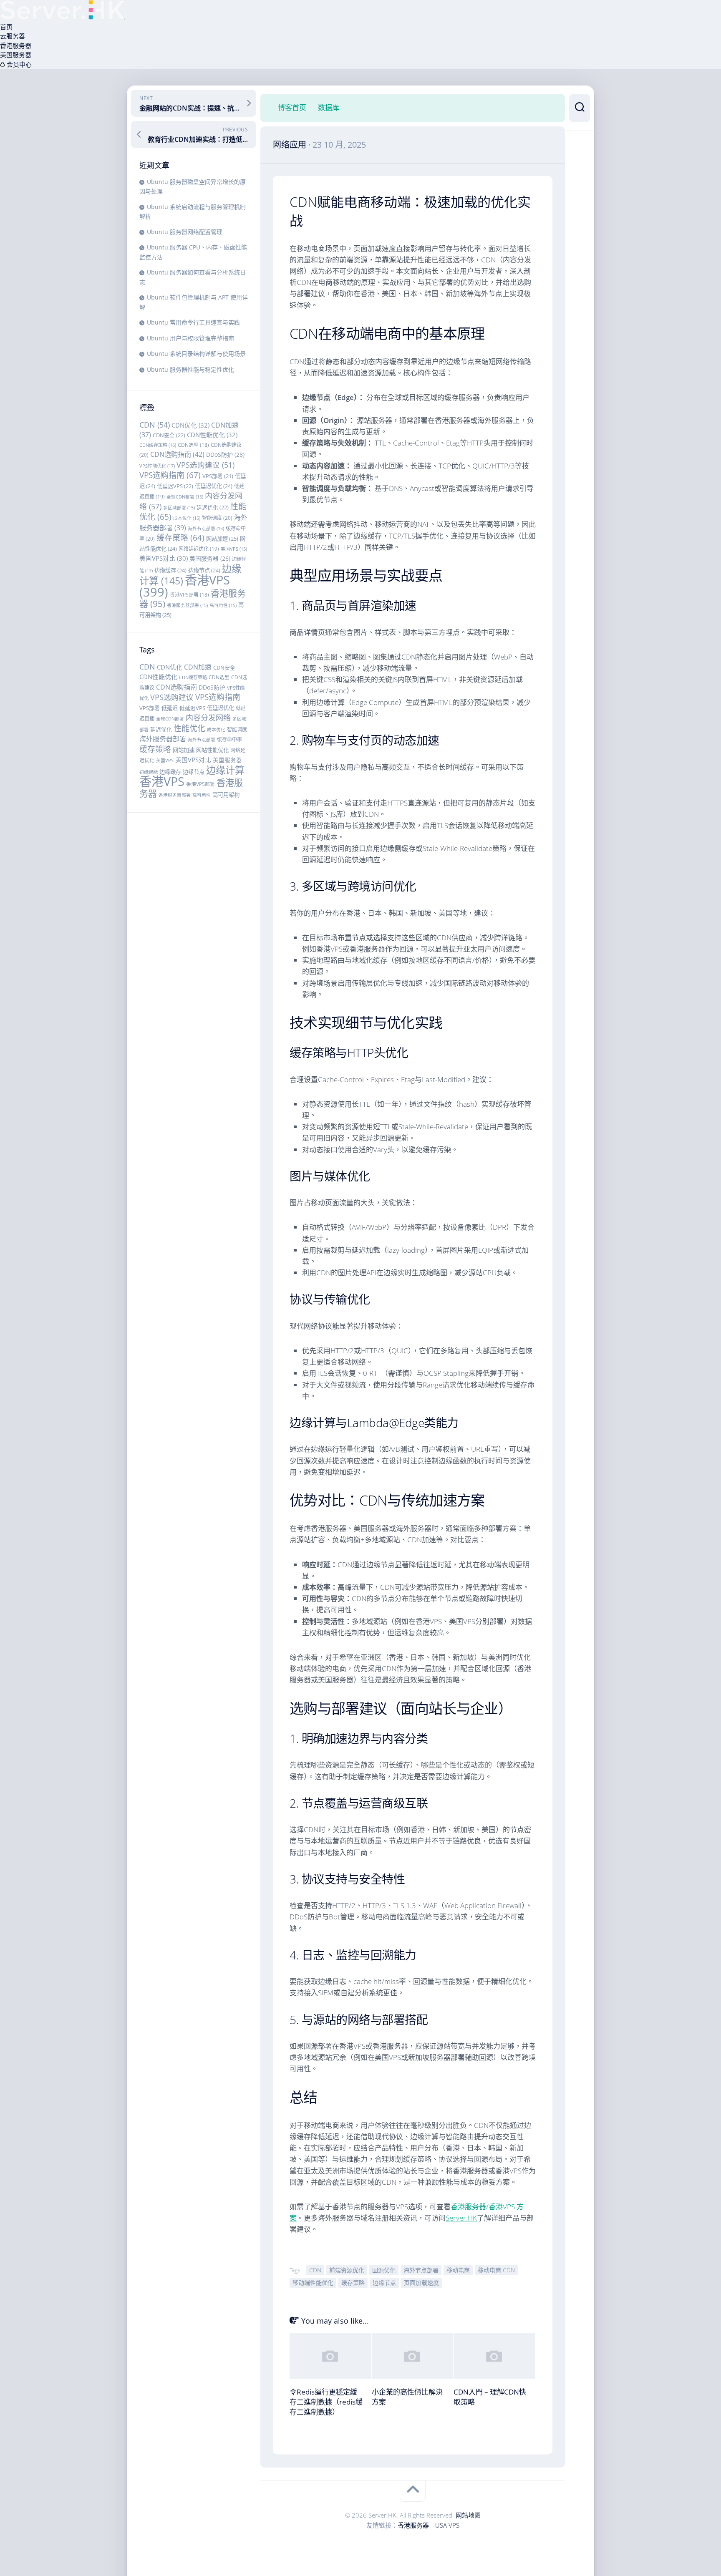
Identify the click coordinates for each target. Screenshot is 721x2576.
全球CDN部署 (185, 497)
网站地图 (468, 2515)
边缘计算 (225, 770)
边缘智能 (149, 772)
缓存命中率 (229, 739)
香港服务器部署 (187, 605)
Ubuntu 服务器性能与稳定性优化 (190, 369)
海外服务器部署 (163, 739)
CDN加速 (198, 667)
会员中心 (18, 64)
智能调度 (217, 518)
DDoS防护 (225, 455)
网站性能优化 (212, 750)
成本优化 (187, 518)
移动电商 (458, 2270)
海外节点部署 (206, 529)
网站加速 (222, 539)
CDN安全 (169, 435)
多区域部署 (179, 508)
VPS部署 (218, 476)
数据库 (329, 108)
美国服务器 (16, 55)
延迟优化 (213, 507)
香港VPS (185, 586)
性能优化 (189, 728)
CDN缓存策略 (158, 445)
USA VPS (447, 2525)
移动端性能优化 (313, 2283)
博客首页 (292, 108)
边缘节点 (204, 570)
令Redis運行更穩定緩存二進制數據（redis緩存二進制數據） (326, 2402)
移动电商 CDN (496, 2270)
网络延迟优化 (199, 549)
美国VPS (234, 549)
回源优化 (384, 2270)
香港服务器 (16, 45)
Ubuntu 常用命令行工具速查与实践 (193, 322)
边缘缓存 (170, 570)
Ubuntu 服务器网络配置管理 (185, 232)
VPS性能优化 (157, 466)
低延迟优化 (214, 486)
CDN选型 (193, 445)
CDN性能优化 (212, 435)
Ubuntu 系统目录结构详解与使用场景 (196, 354)
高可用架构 (226, 795)
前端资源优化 (347, 2270)
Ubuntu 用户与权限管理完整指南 (190, 338)
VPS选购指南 (170, 475)
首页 (6, 27)
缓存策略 (180, 538)
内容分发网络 (208, 718)
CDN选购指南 (177, 454)
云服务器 (13, 36)
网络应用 (290, 145)
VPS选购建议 (205, 465)
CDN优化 (190, 425)
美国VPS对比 (164, 558)
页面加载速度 (421, 2283)
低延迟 (170, 708)
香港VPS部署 (189, 594)
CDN (155, 425)
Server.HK (461, 2218)
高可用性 (223, 605)
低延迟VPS (175, 486)
